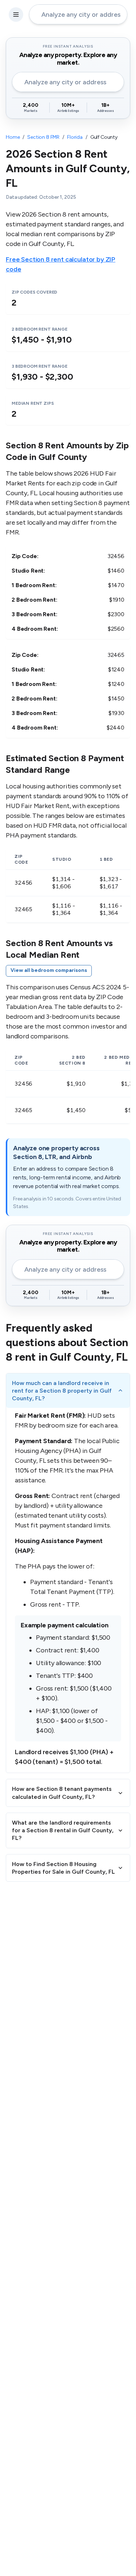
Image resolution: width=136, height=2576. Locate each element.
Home (13, 137)
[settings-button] (16, 15)
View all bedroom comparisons (49, 970)
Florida (75, 137)
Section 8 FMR (43, 137)
